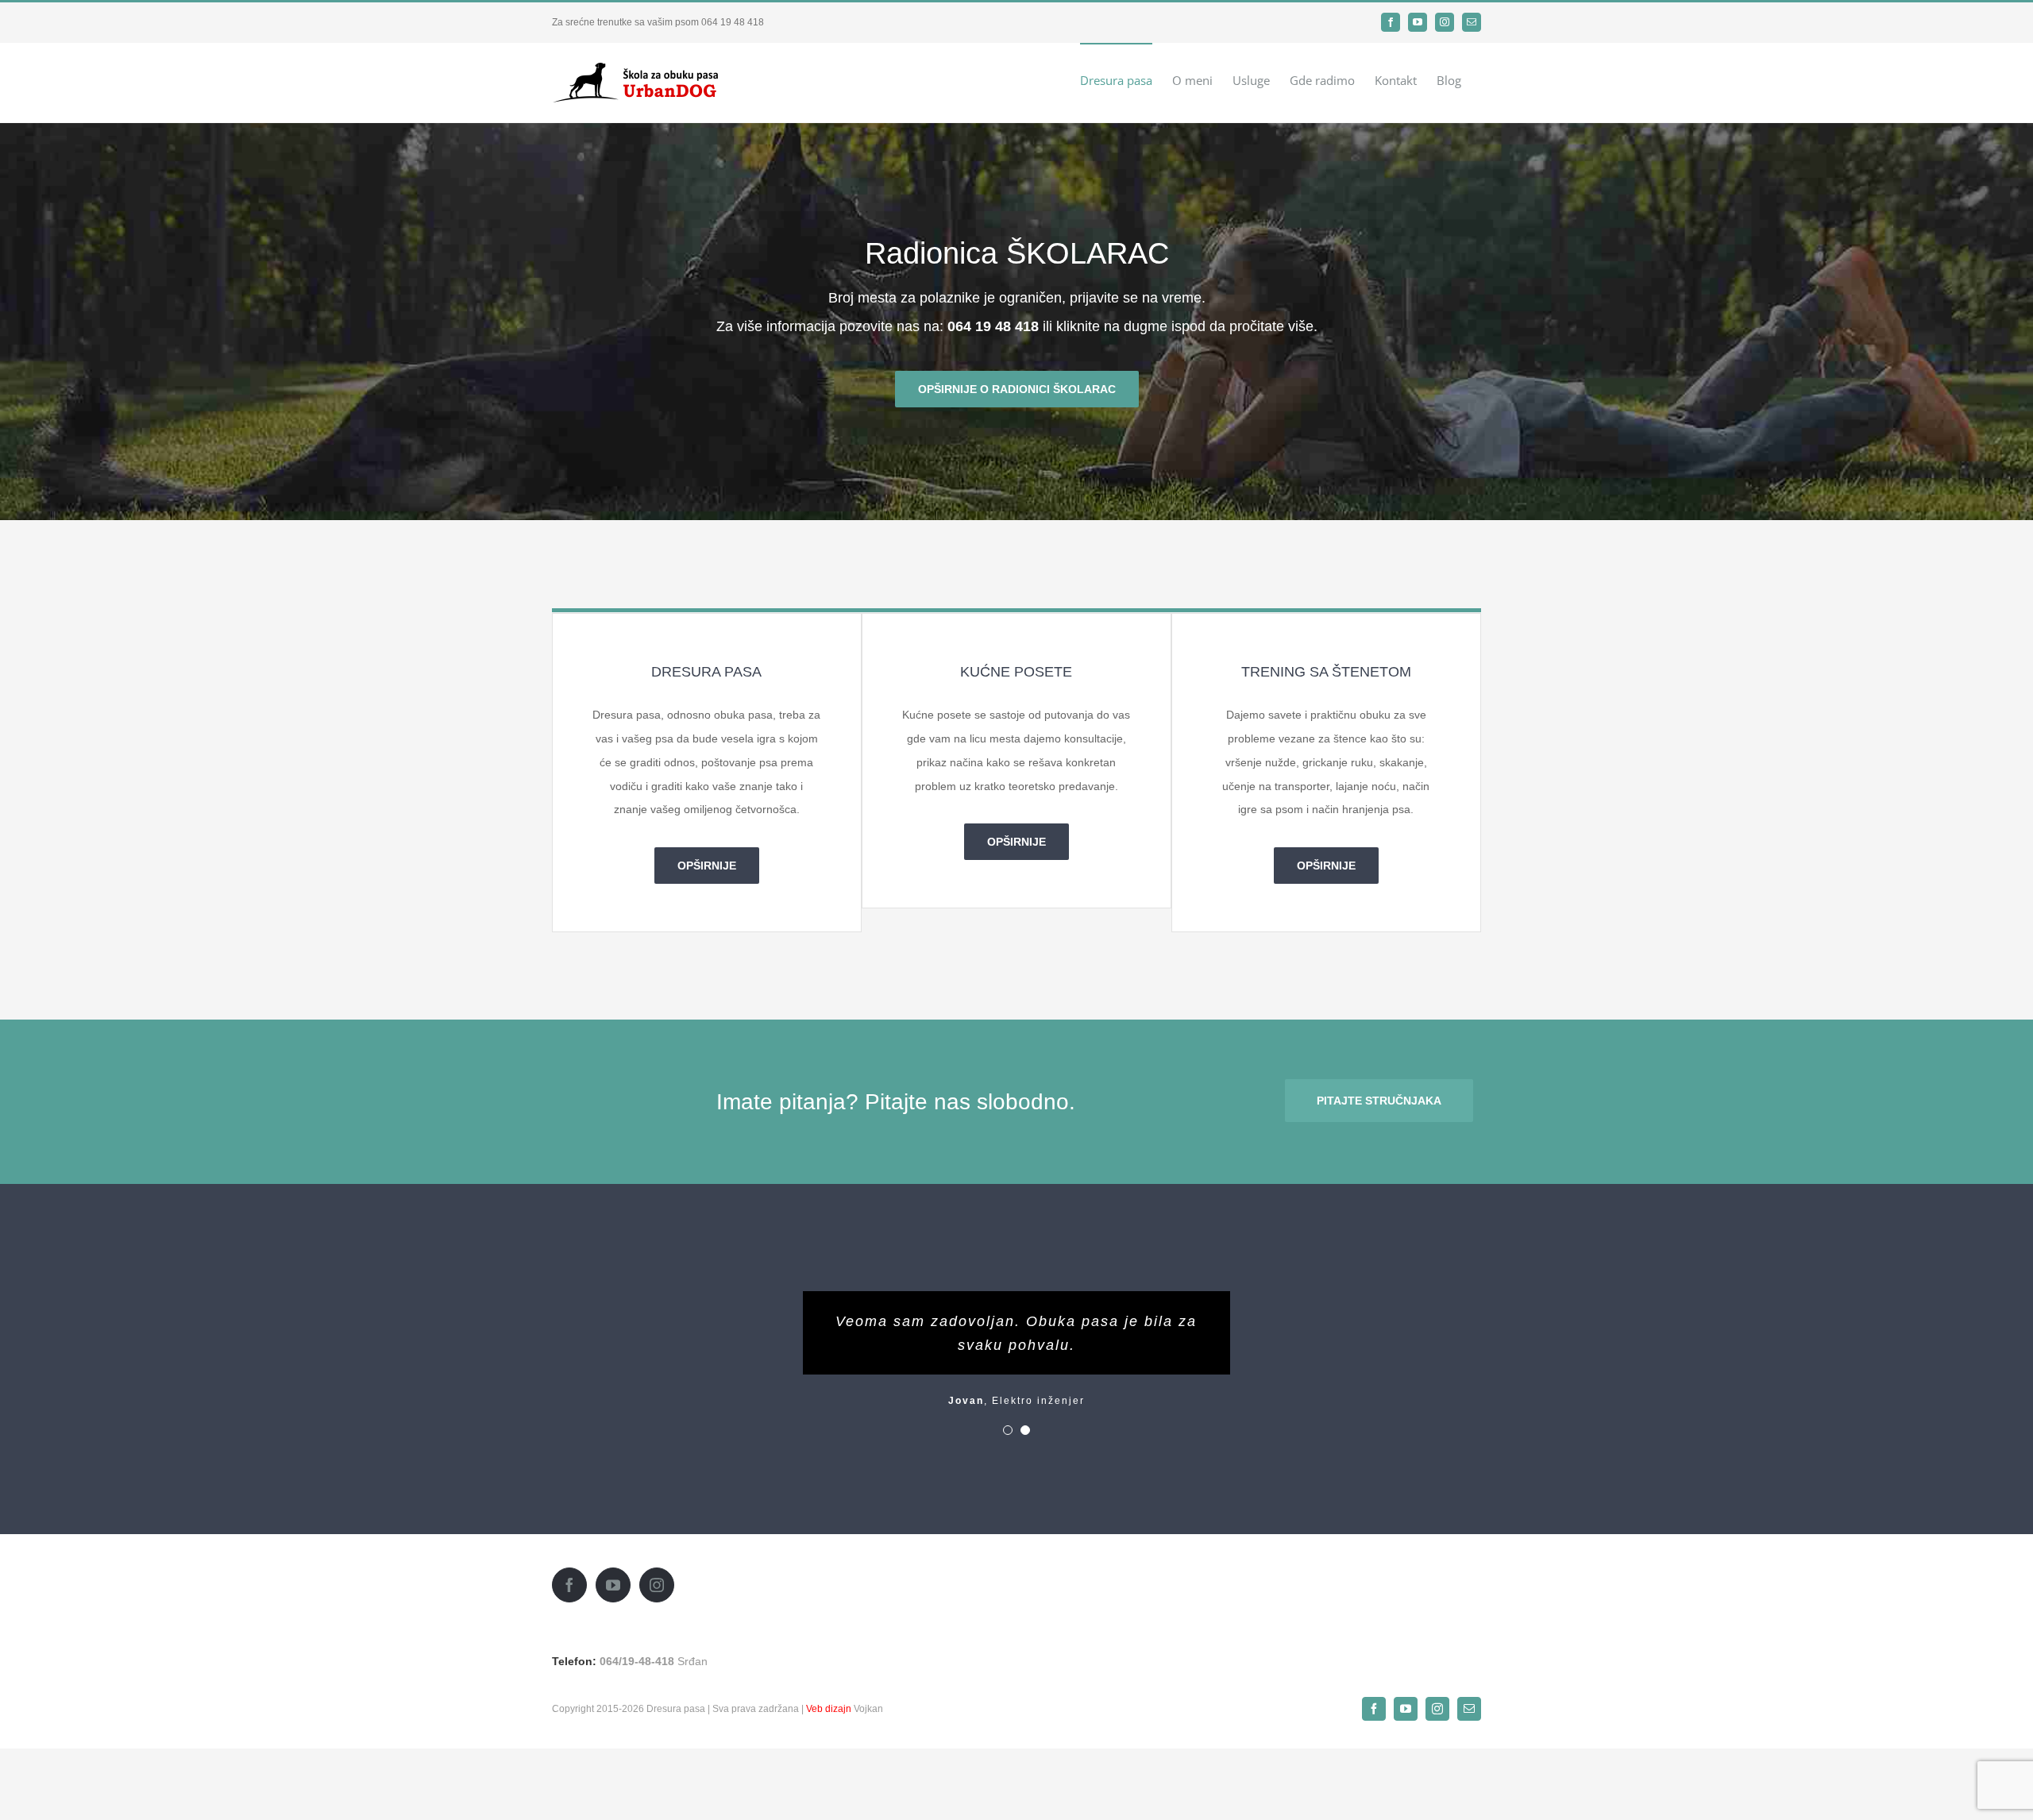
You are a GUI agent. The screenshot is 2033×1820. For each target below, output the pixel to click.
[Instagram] (657, 1585)
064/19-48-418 (637, 1661)
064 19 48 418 (733, 22)
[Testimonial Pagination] (1008, 1430)
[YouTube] (613, 1585)
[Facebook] (569, 1585)
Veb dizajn (829, 1709)
